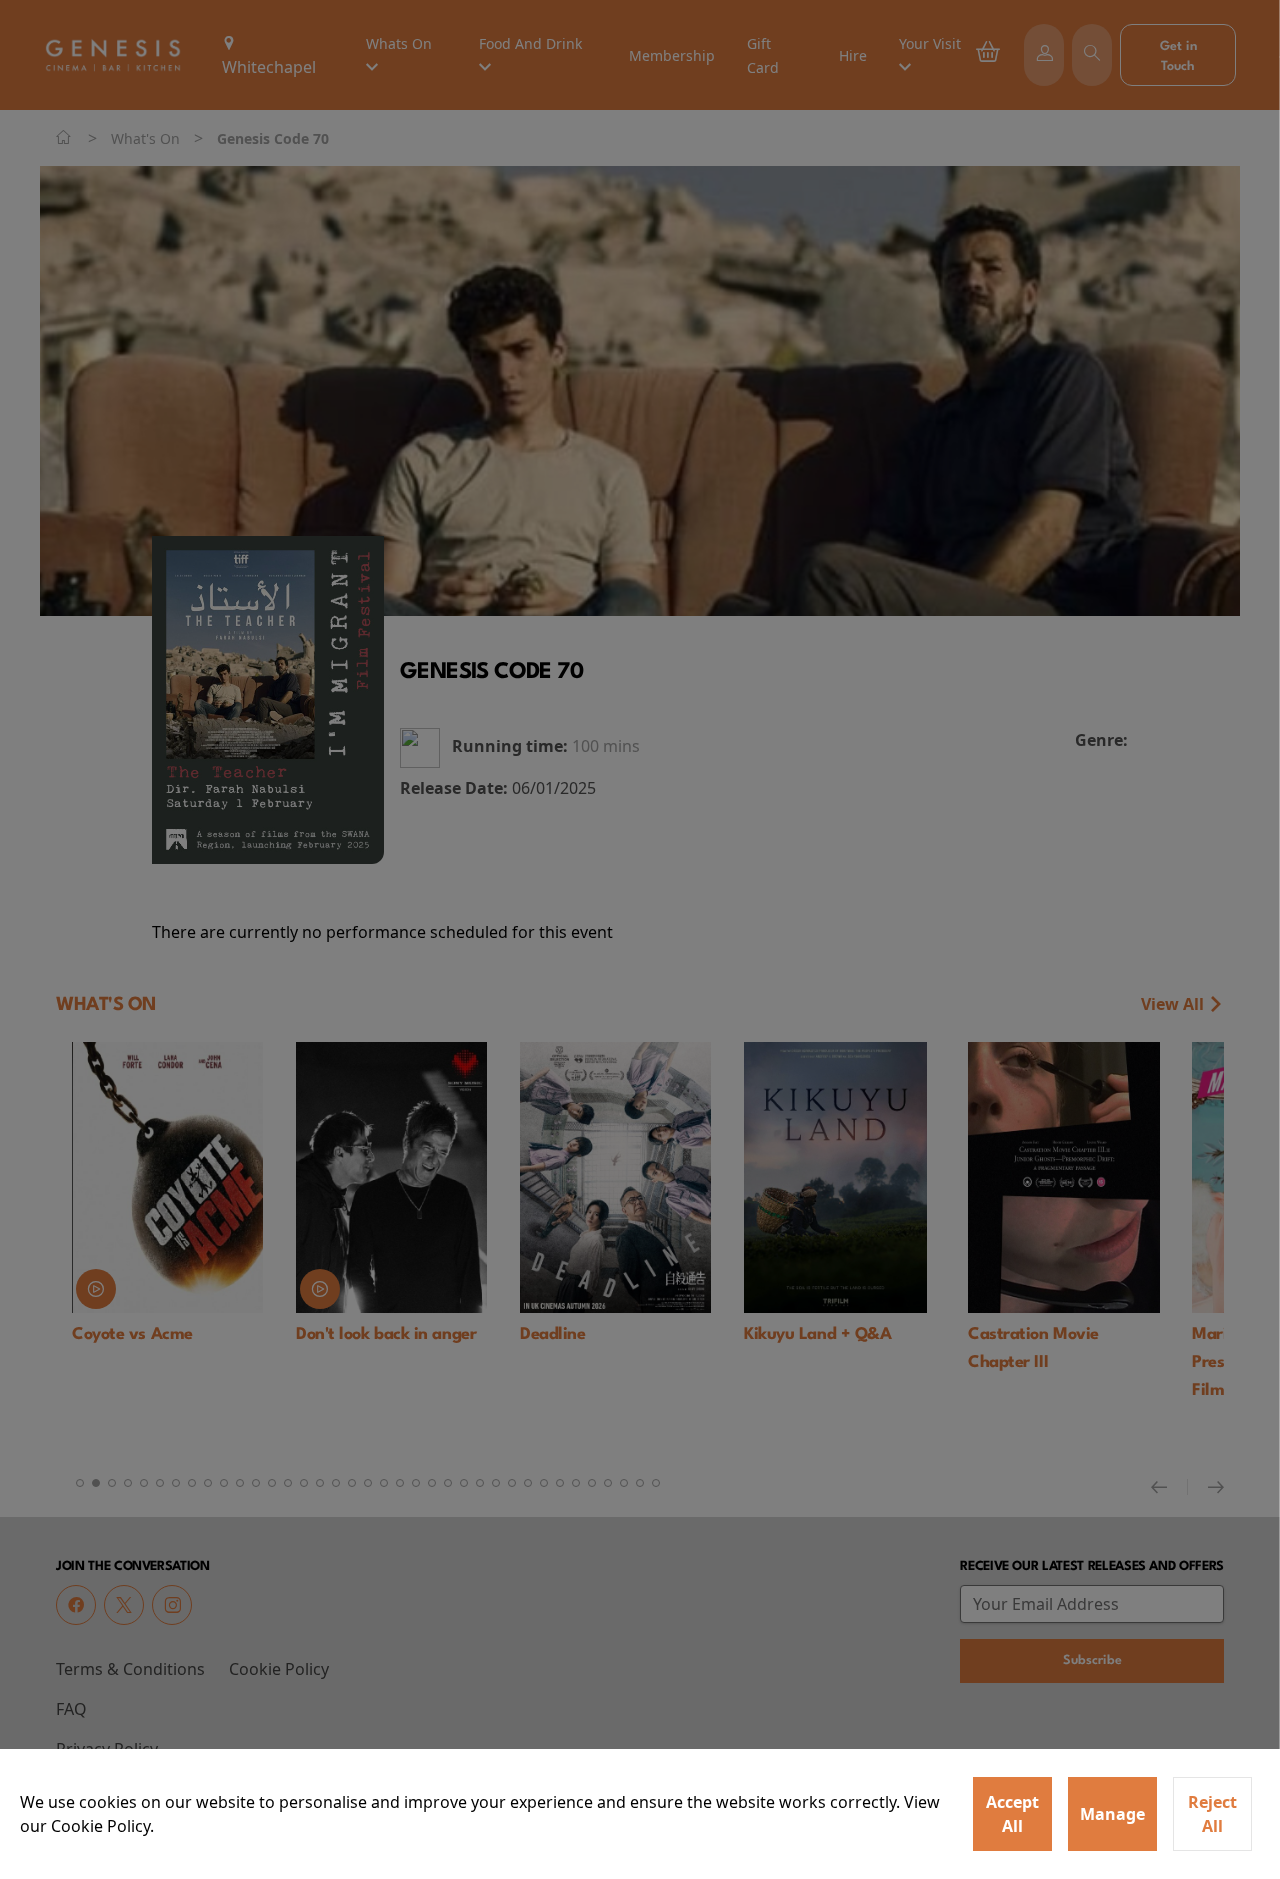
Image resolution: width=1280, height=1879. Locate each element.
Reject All (1212, 1814)
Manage (1112, 1814)
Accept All (1012, 1814)
